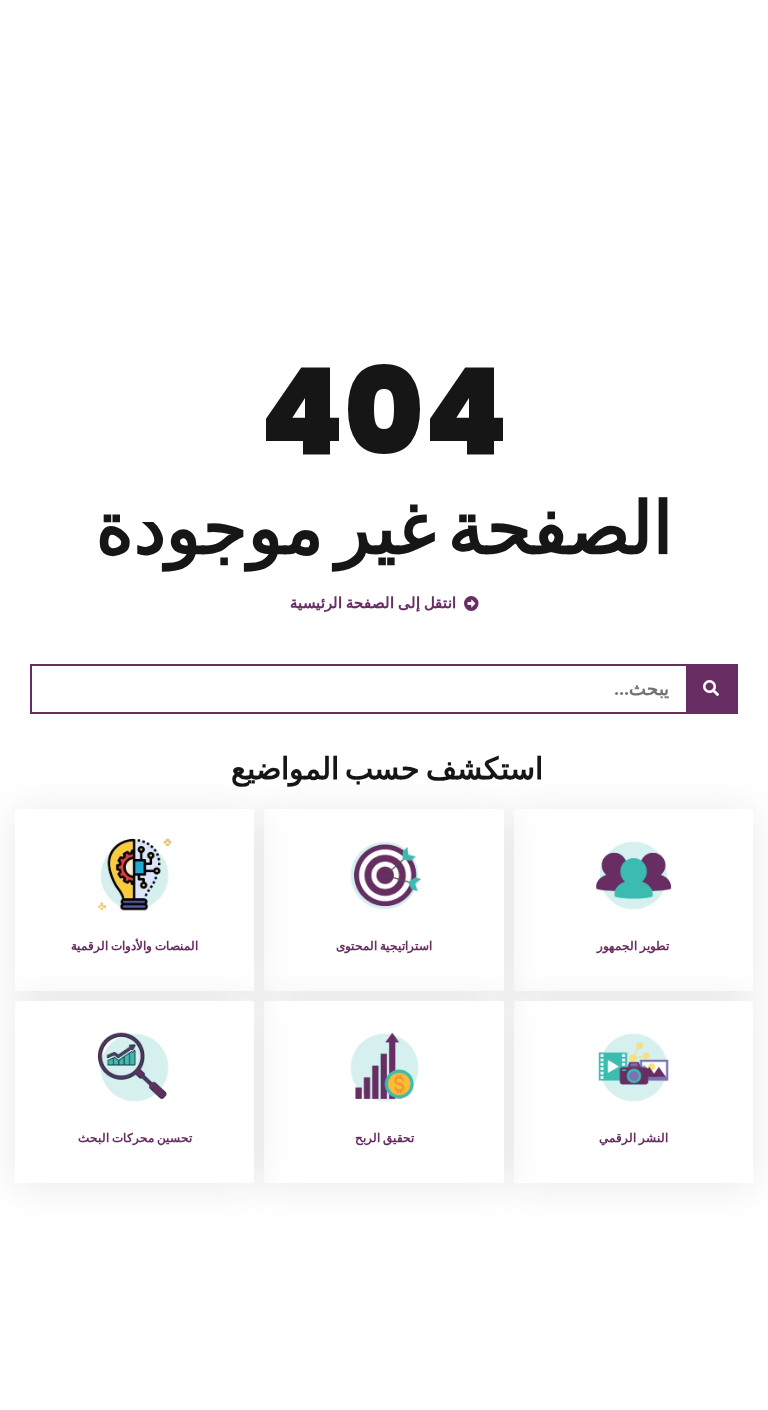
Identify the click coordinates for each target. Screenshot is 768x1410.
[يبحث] (711, 689)
